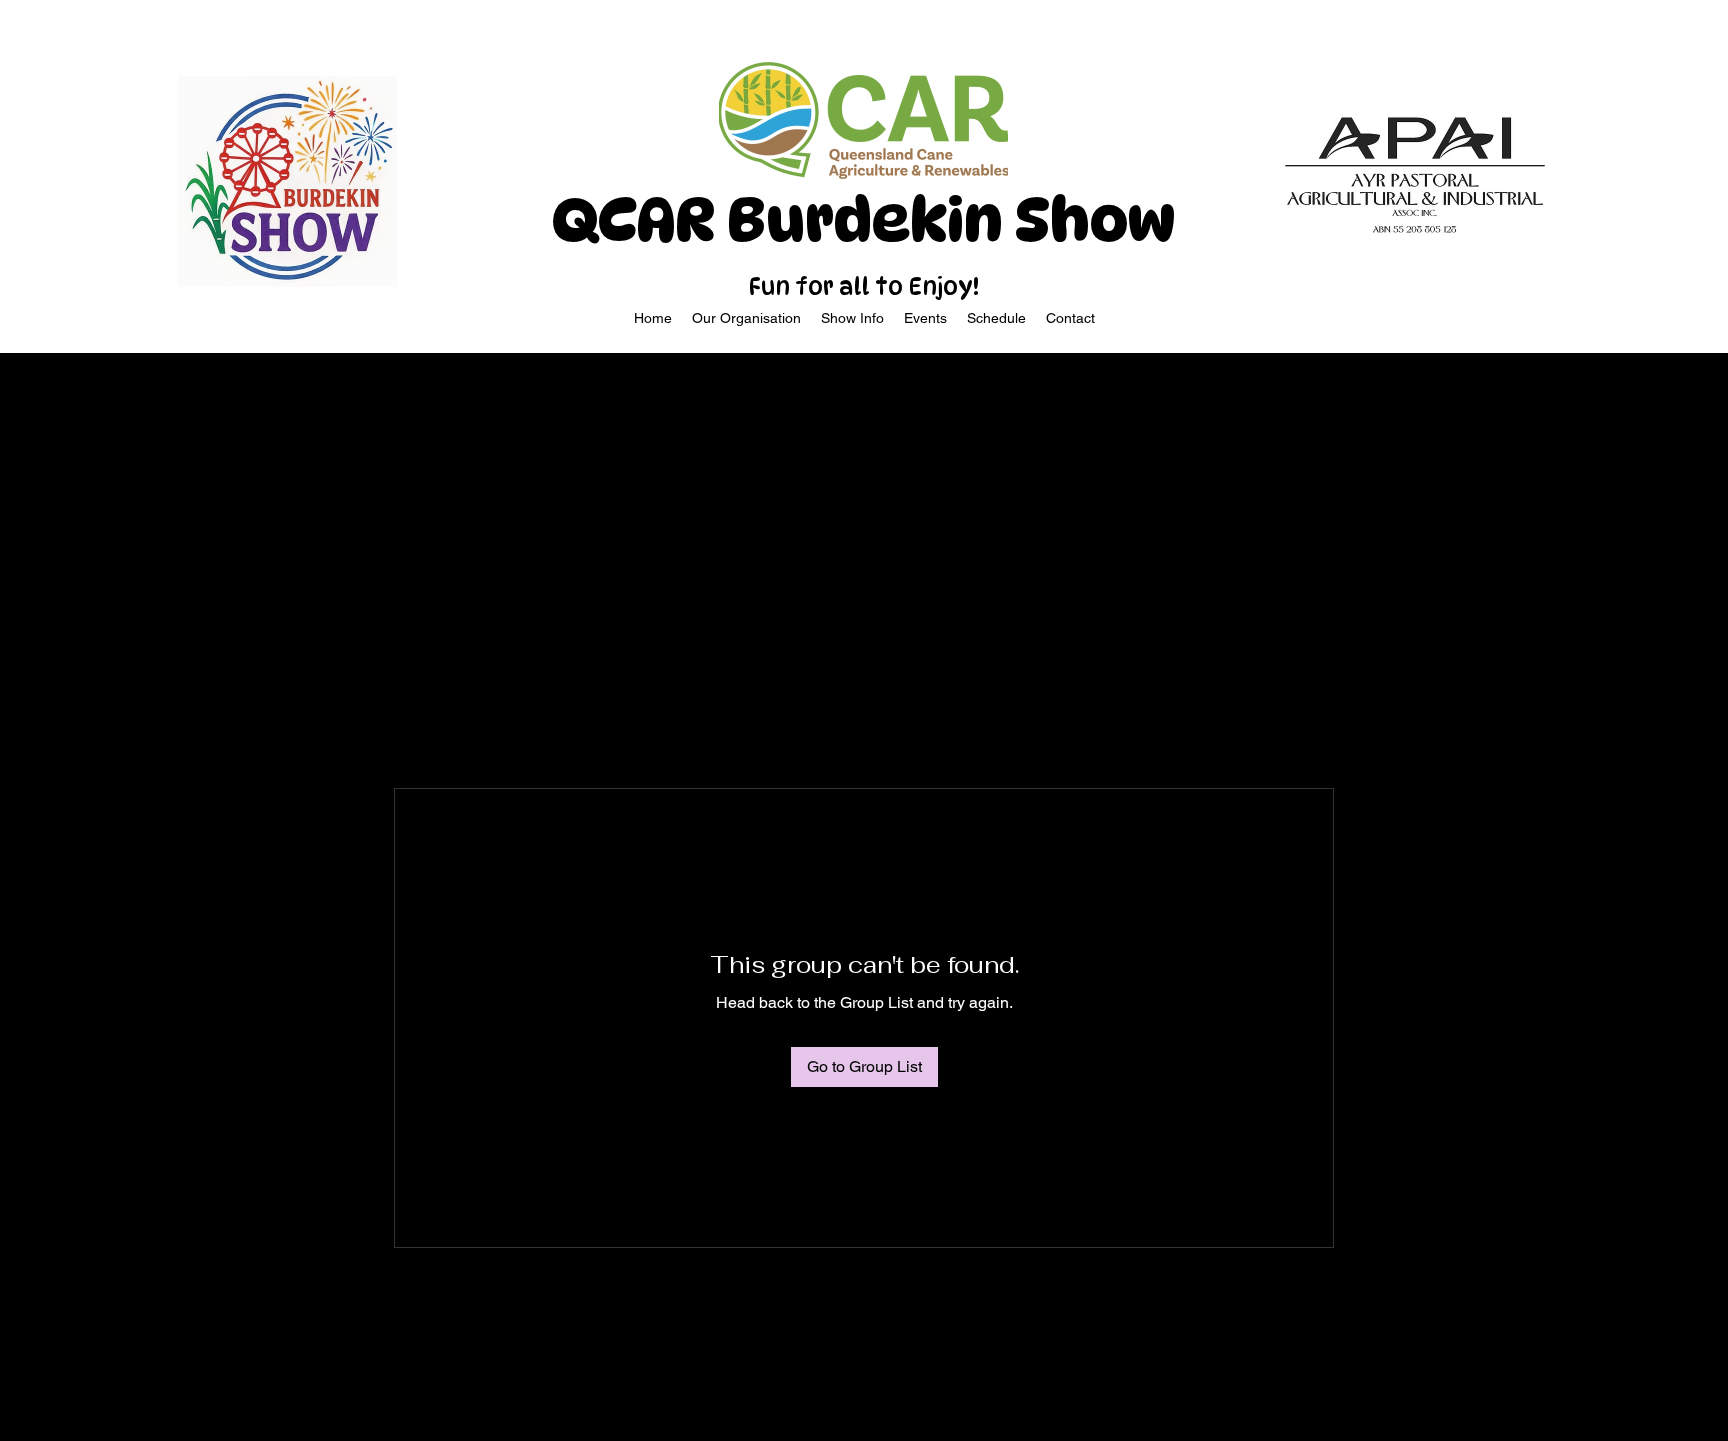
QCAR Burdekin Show (863, 220)
